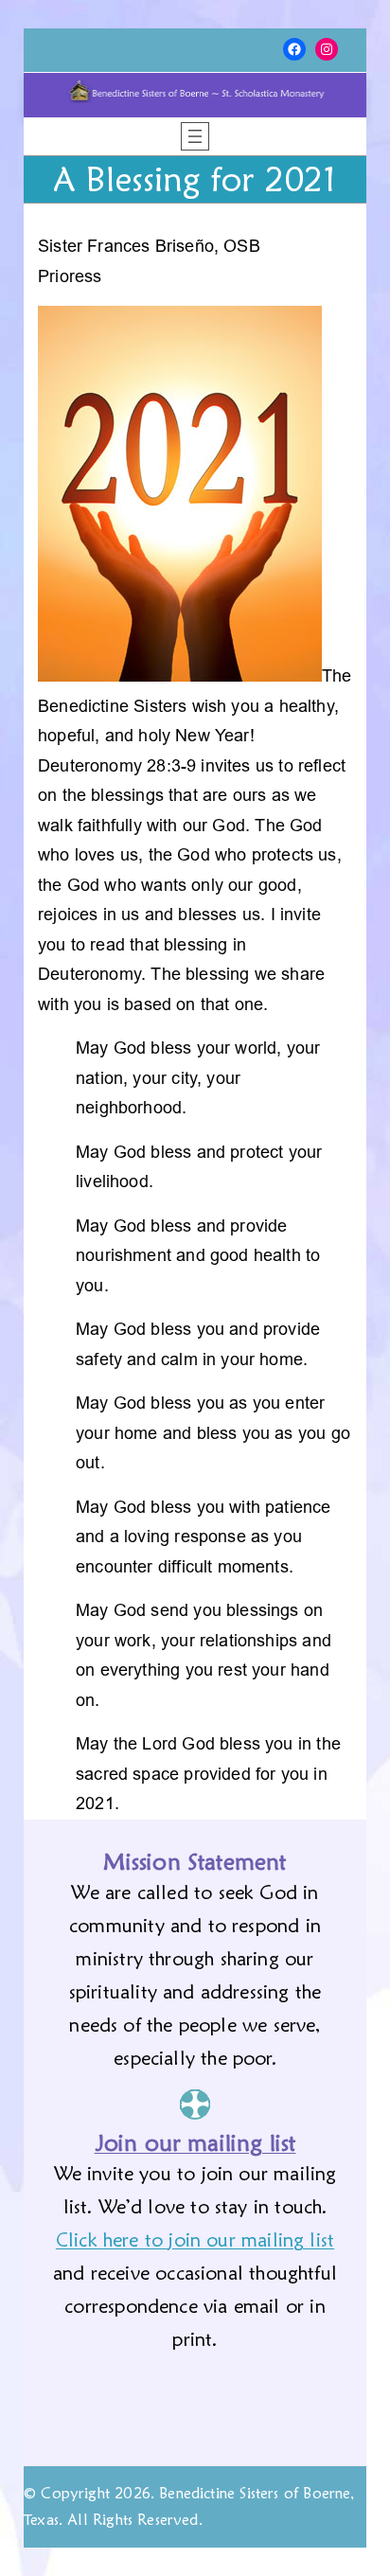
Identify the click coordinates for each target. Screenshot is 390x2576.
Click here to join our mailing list (195, 2240)
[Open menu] (195, 136)
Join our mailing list (195, 2143)
